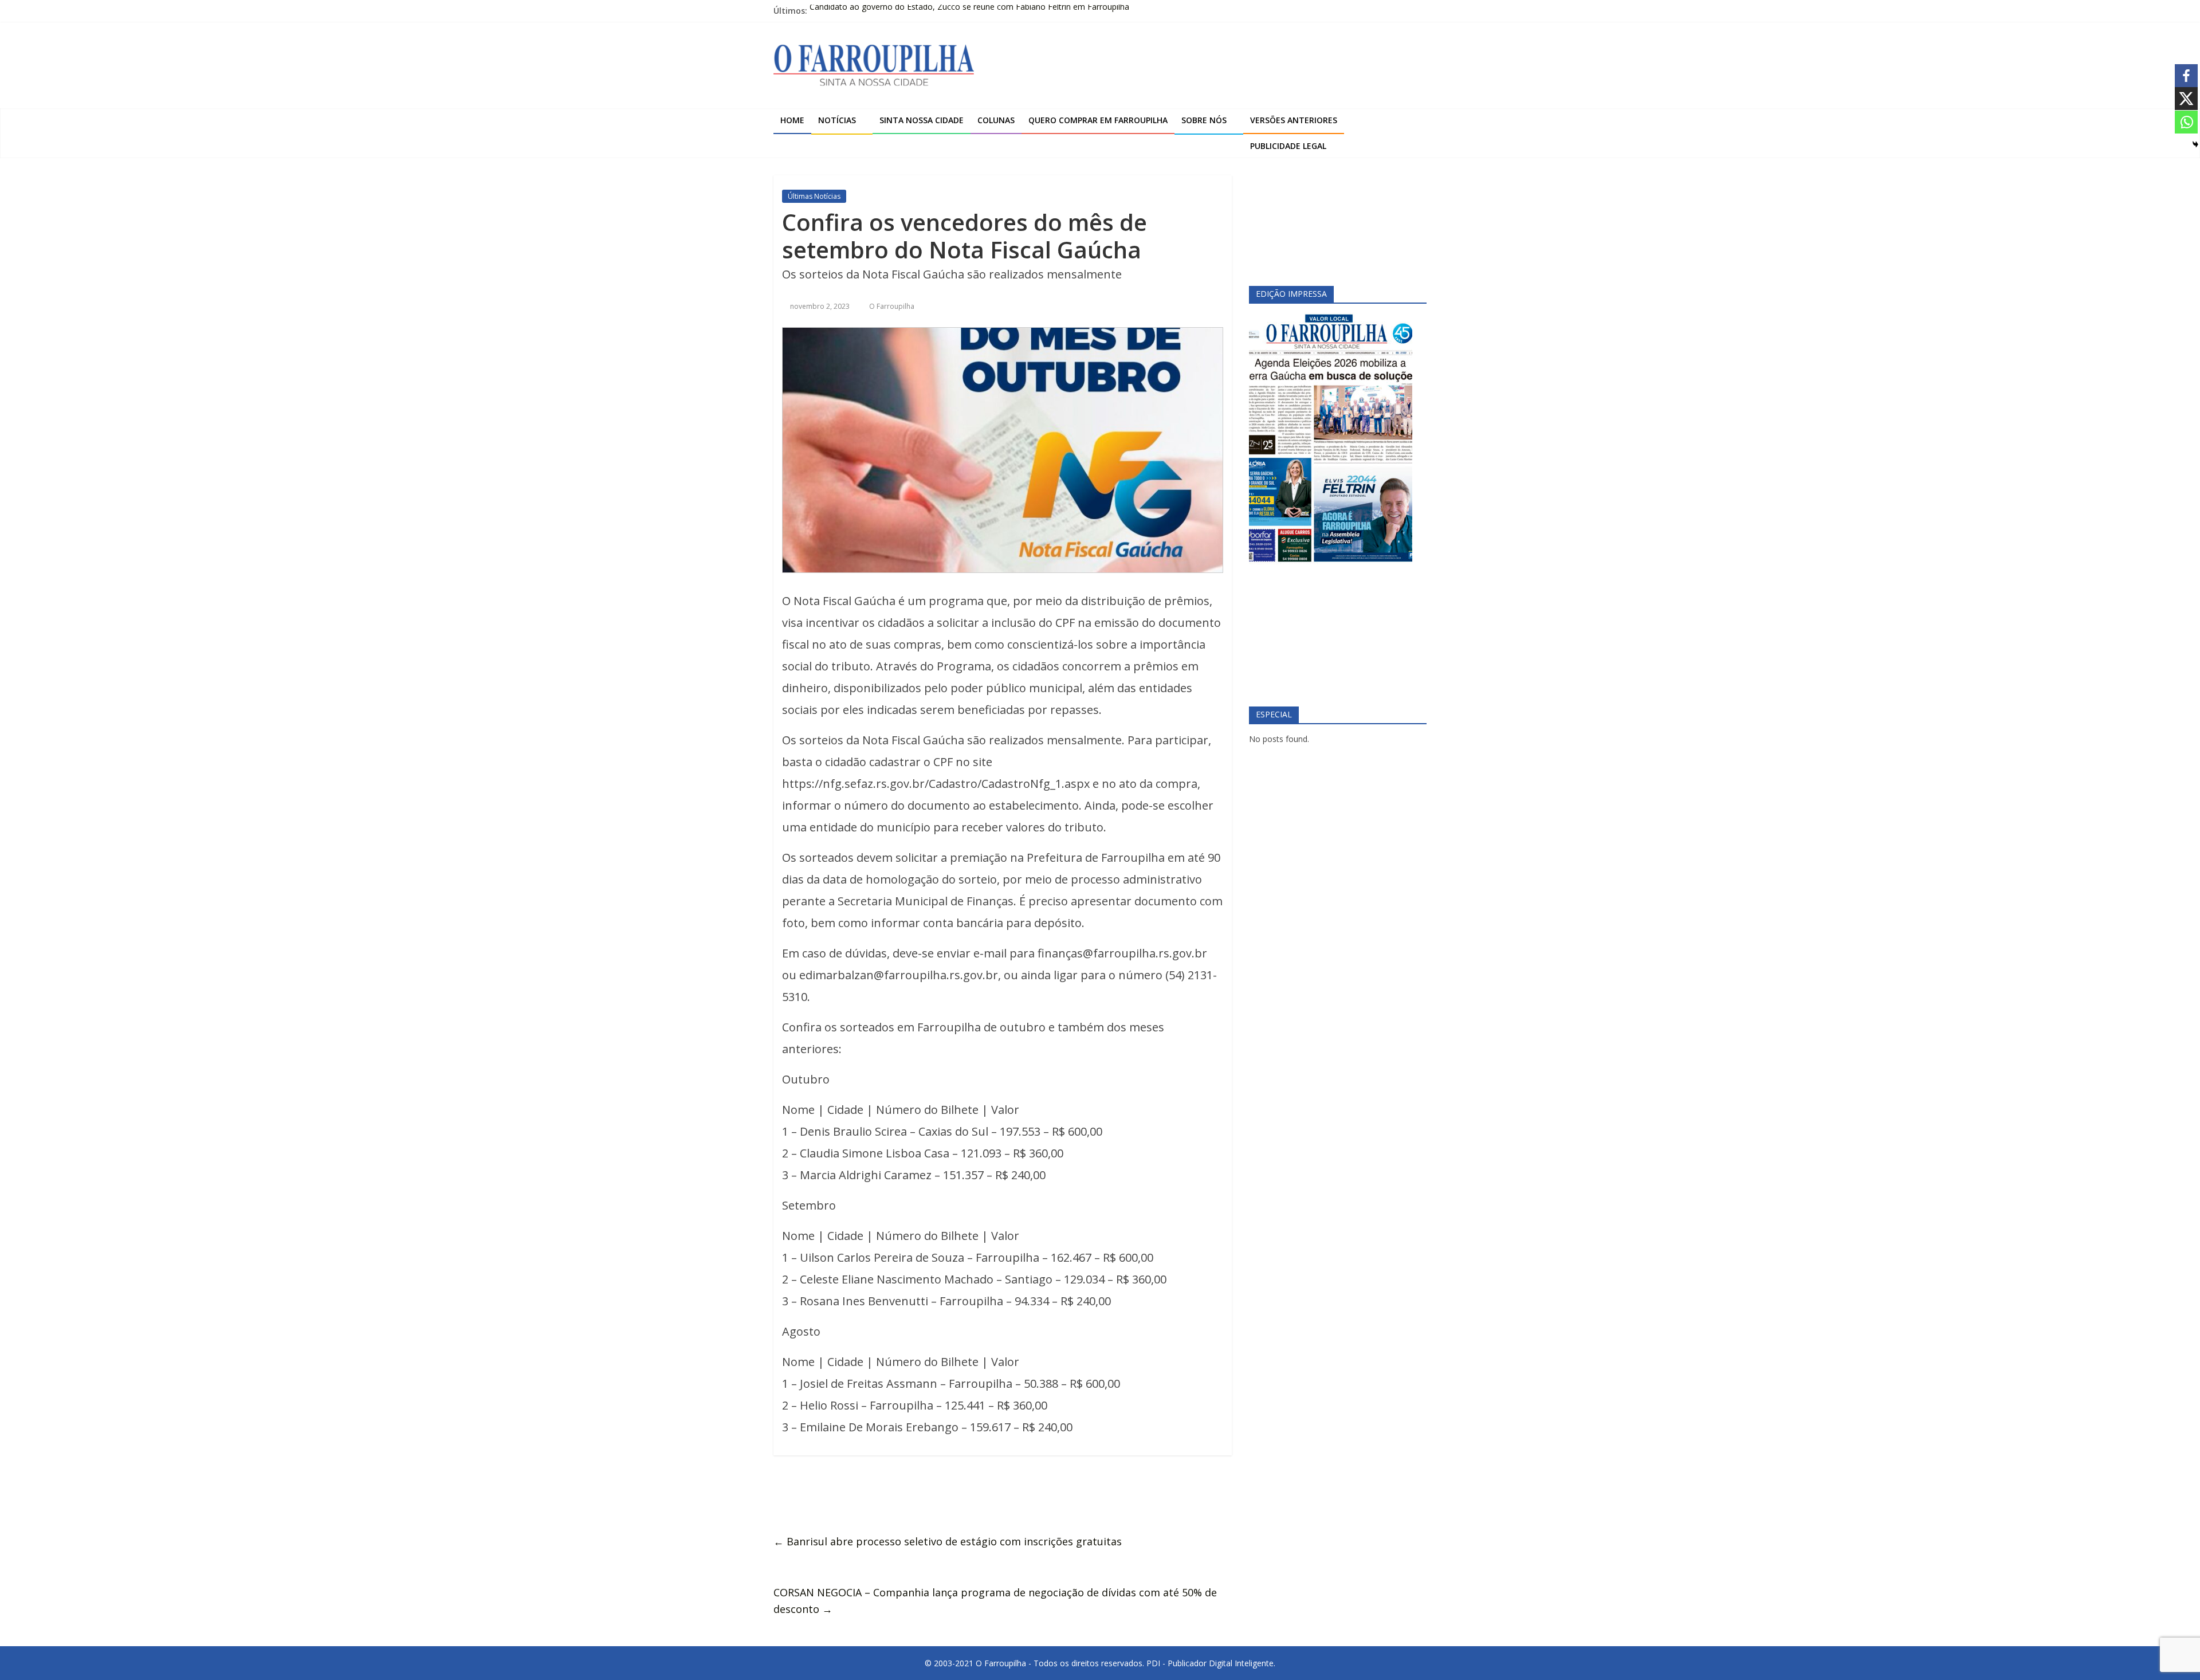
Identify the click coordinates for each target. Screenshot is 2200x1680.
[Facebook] (2186, 76)
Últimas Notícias (814, 196)
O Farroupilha (892, 306)
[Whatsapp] (2186, 122)
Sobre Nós (1204, 120)
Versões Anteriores (1294, 120)
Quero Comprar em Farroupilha (1098, 120)
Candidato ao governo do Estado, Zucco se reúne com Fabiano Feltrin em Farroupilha (969, 11)
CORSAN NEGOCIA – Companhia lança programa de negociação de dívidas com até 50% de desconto (995, 1601)
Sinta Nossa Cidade (922, 120)
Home (792, 120)
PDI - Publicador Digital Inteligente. (1211, 1663)
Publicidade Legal (1288, 146)
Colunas (996, 120)
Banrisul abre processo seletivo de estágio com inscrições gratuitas (948, 1541)
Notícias (837, 120)
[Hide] (2195, 144)
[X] (2186, 99)
